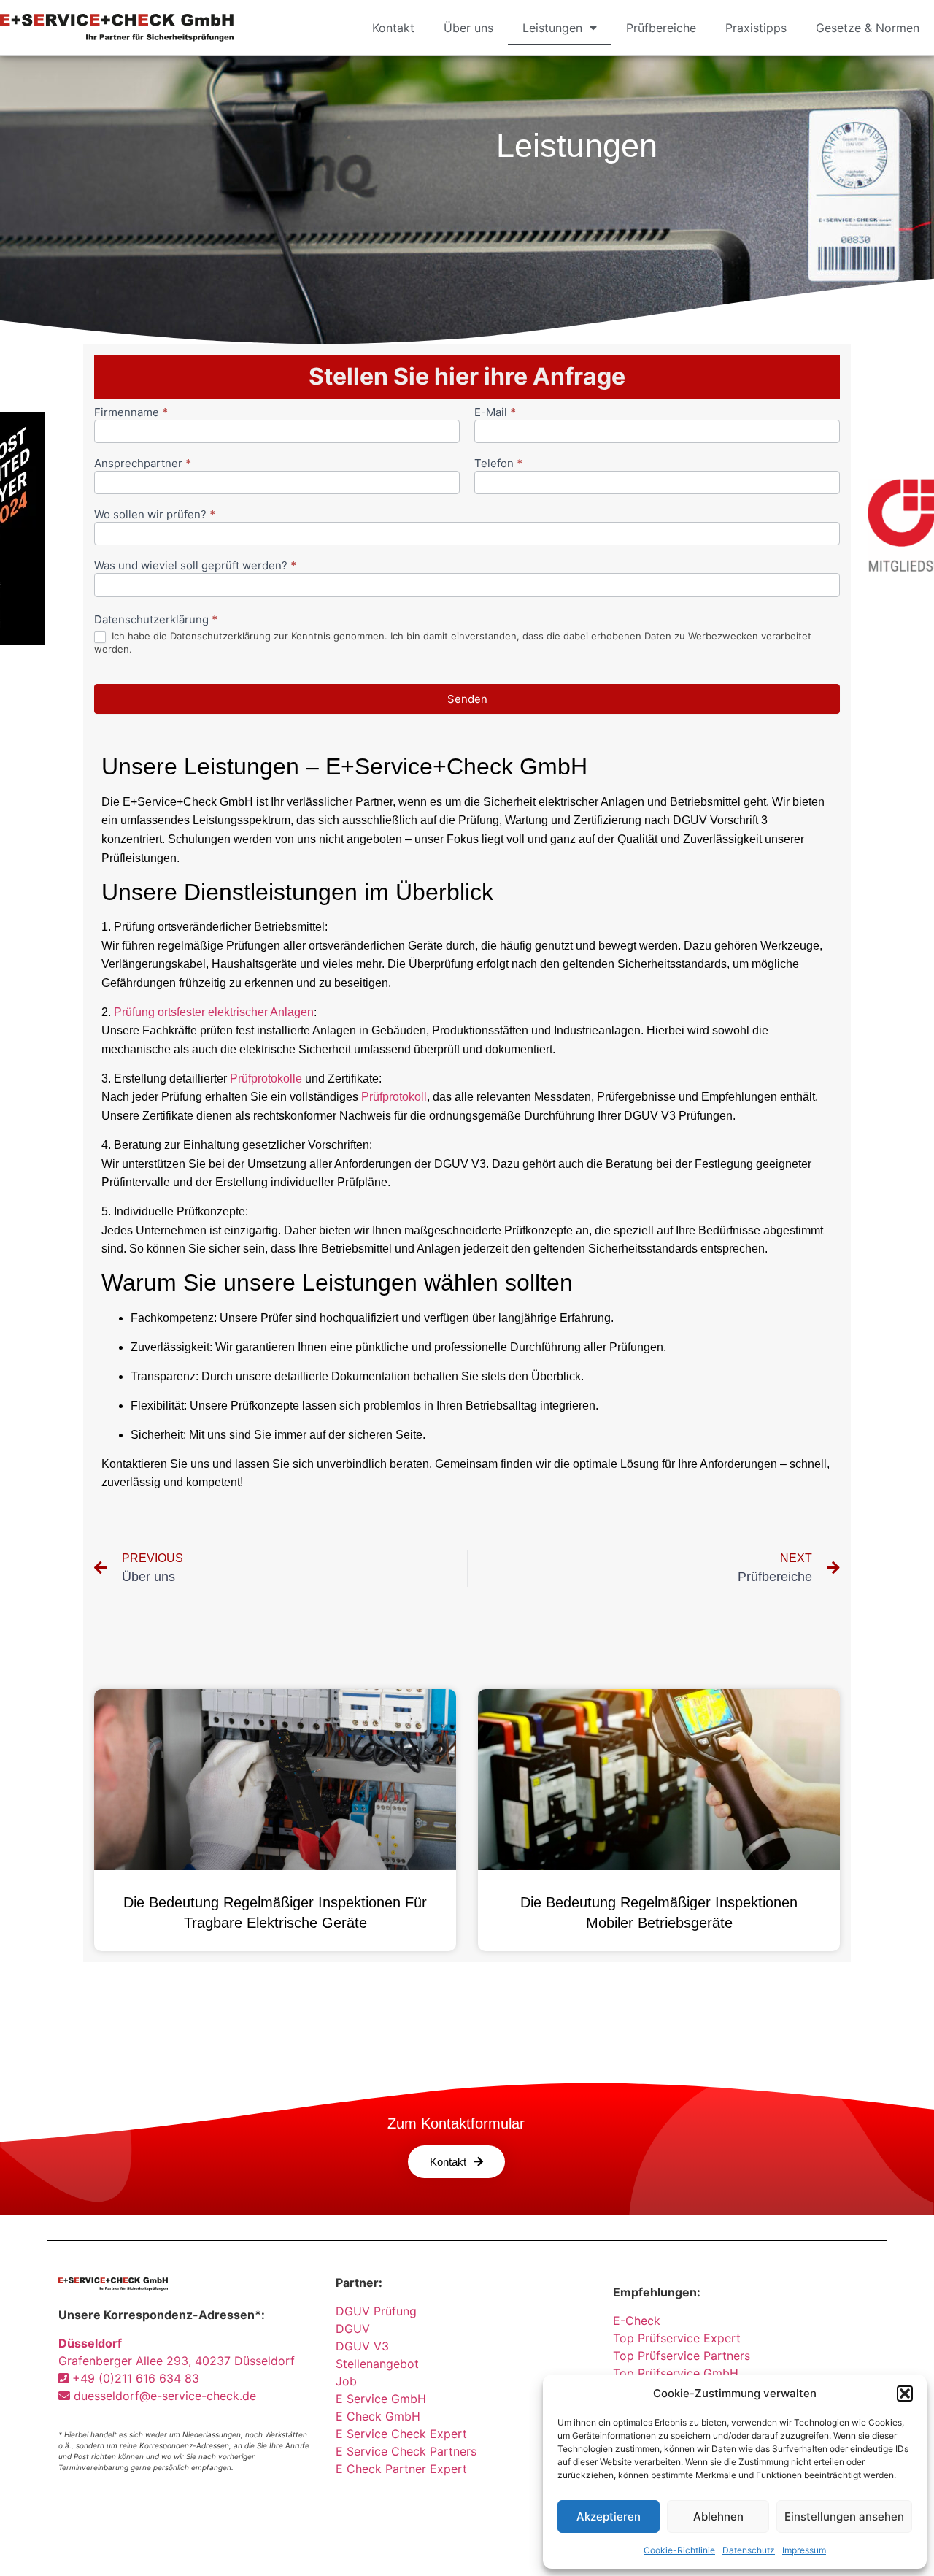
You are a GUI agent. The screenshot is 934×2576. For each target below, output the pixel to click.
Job (346, 2381)
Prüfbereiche (661, 28)
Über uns (468, 28)
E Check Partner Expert (401, 2469)
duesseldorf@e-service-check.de (163, 2396)
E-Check (637, 2321)
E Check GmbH (378, 2416)
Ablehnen (718, 2517)
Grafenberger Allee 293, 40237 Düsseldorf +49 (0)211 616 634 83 (177, 2361)
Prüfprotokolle (266, 1079)
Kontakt (393, 28)
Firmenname (131, 413)
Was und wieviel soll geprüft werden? (195, 566)
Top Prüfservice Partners (682, 2356)
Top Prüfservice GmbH (676, 2373)
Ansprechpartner (143, 464)
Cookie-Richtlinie (679, 2550)
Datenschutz (749, 2550)
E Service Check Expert (405, 2434)
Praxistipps (756, 28)
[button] (905, 2394)
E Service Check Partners (406, 2451)
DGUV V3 (362, 2346)
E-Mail (495, 413)
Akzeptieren (609, 2517)
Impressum (804, 2550)
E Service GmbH (381, 2399)
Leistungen (552, 28)
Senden (467, 699)
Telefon (498, 464)
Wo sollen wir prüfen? (155, 515)
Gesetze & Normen (868, 28)
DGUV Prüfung (376, 2311)
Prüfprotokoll (394, 1097)
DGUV (353, 2329)
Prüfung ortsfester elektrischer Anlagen (214, 1012)
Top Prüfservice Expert (677, 2338)
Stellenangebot (377, 2364)
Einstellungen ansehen (844, 2517)
